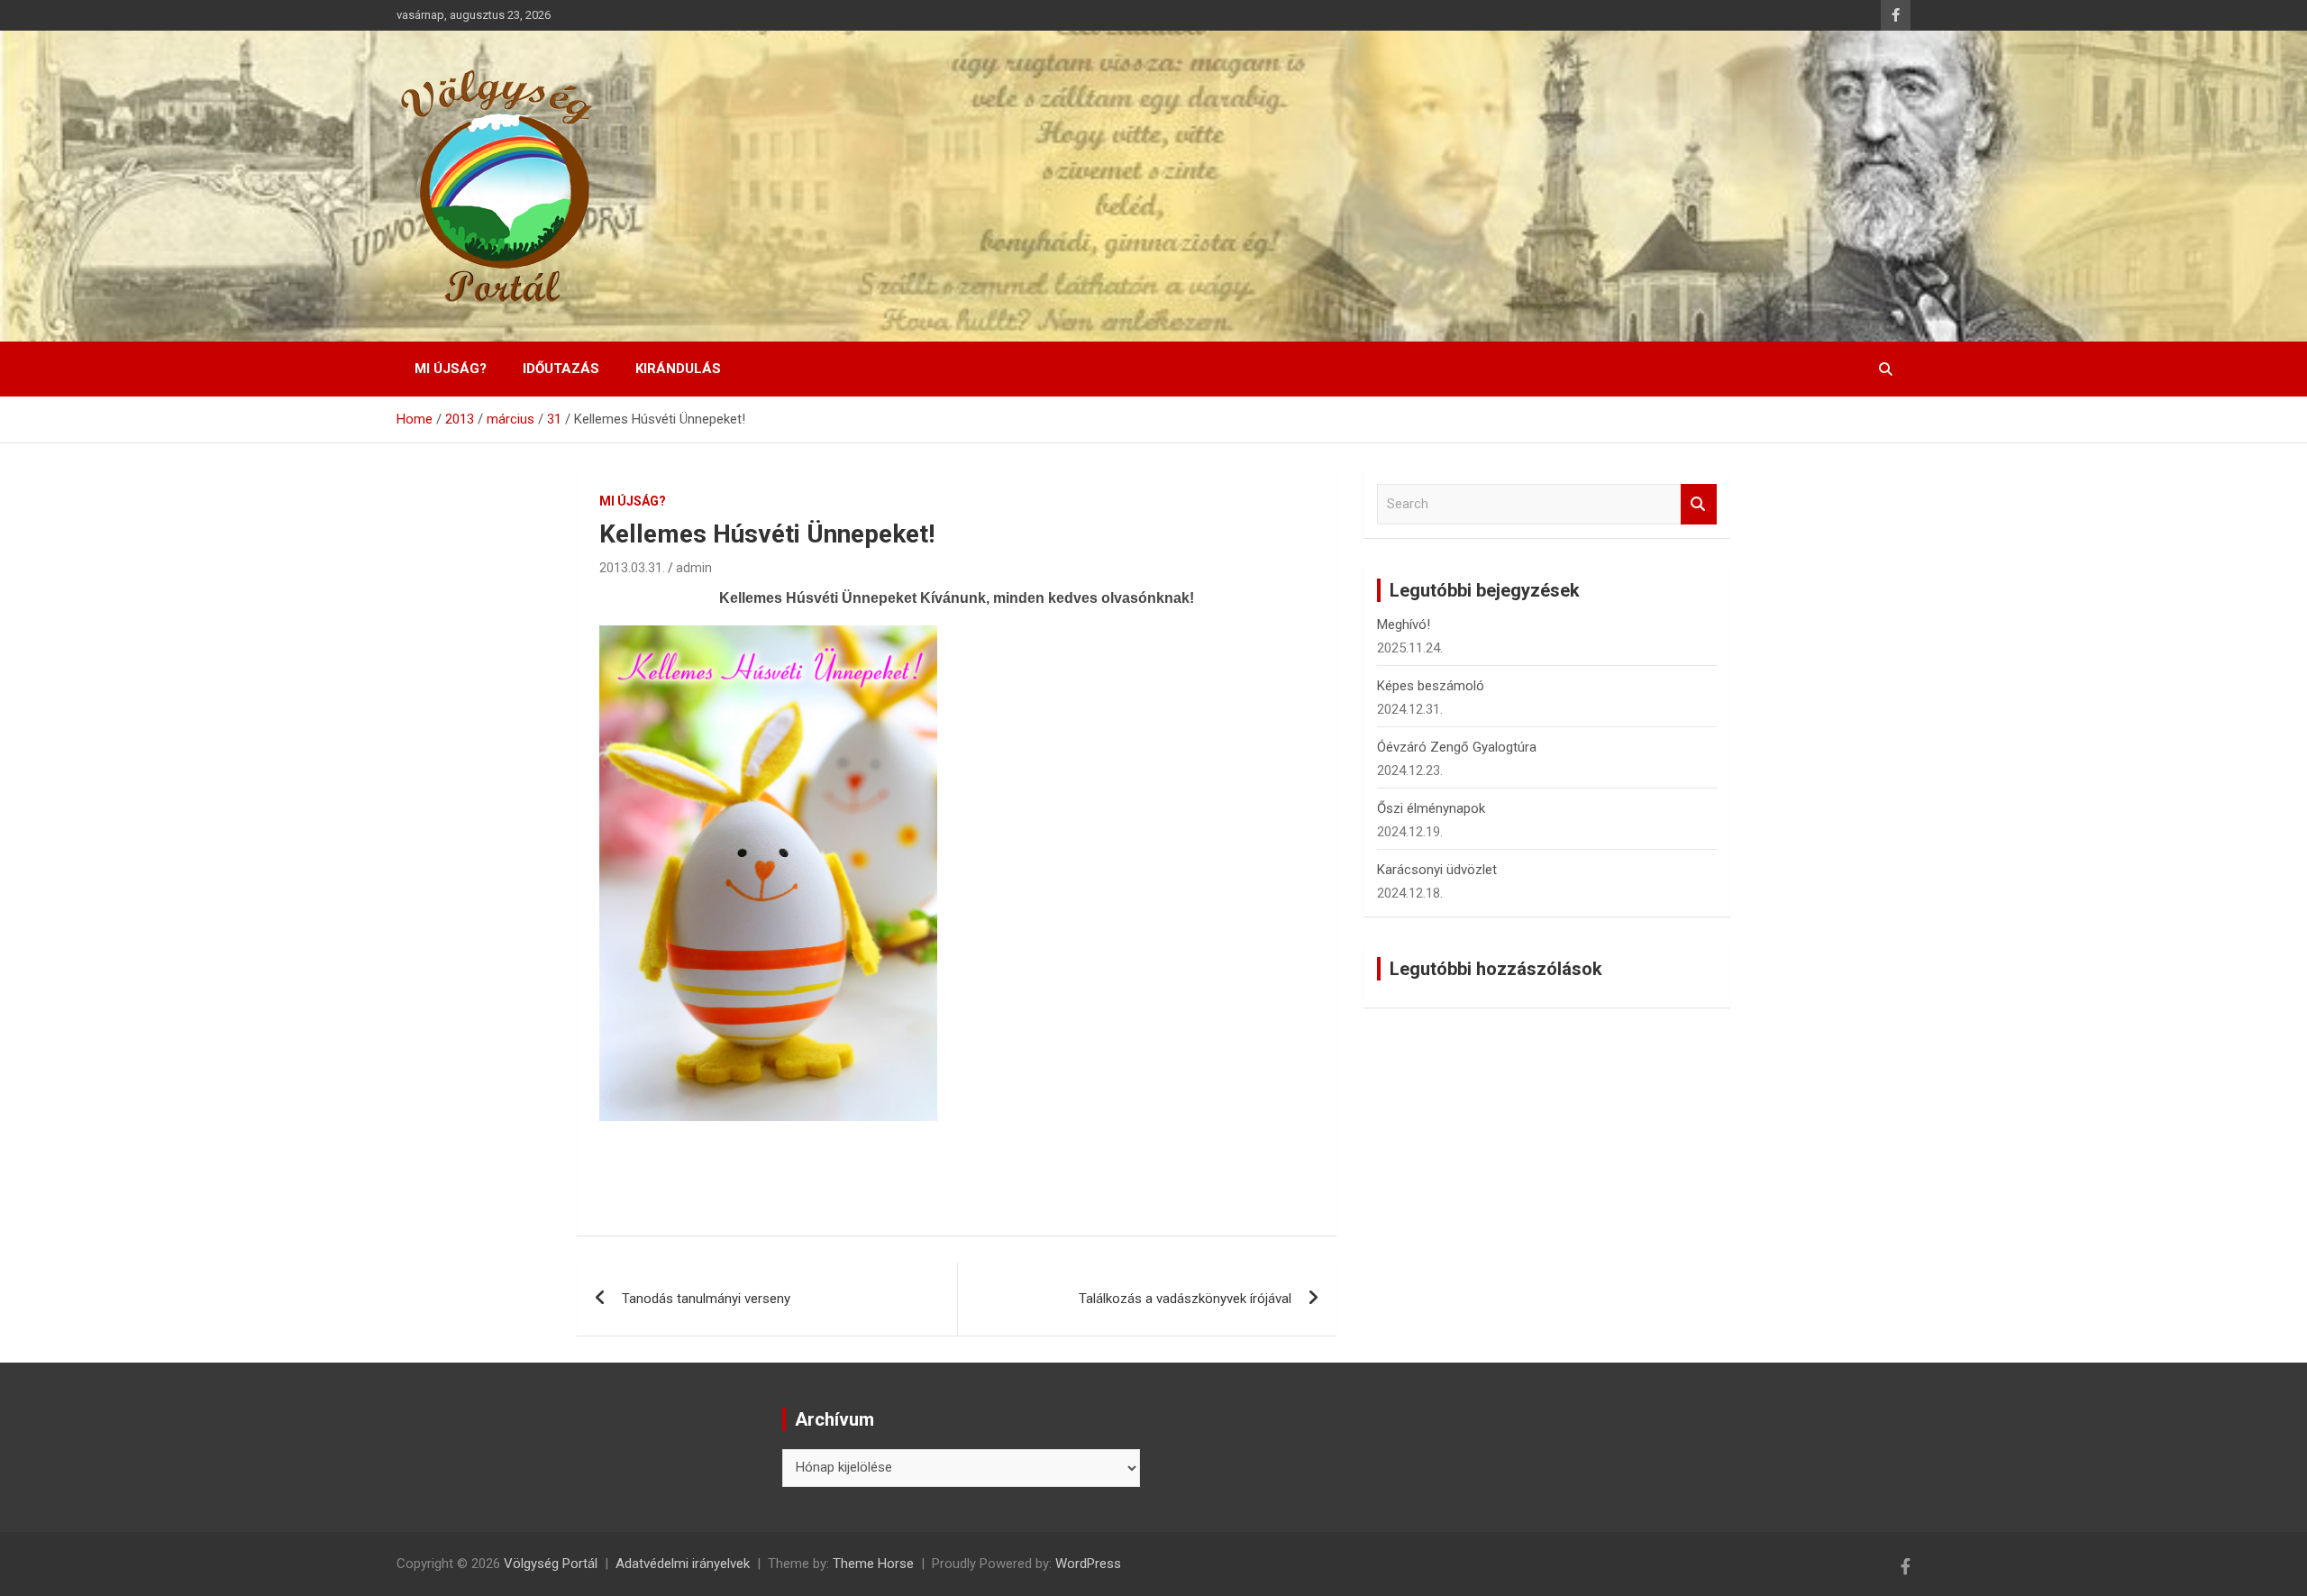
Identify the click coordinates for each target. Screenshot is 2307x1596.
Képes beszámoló (1431, 686)
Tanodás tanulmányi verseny (706, 1299)
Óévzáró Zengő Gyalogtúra (1457, 747)
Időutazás (561, 369)
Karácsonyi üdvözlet (1437, 870)
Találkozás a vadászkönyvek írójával (1185, 1299)
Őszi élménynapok (1431, 808)
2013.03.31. (632, 568)
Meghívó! (1404, 625)
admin (694, 568)
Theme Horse (873, 1564)
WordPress (1088, 1564)
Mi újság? (451, 369)
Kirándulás (678, 369)
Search (1699, 504)
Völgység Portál (551, 1564)
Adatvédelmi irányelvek (683, 1564)
